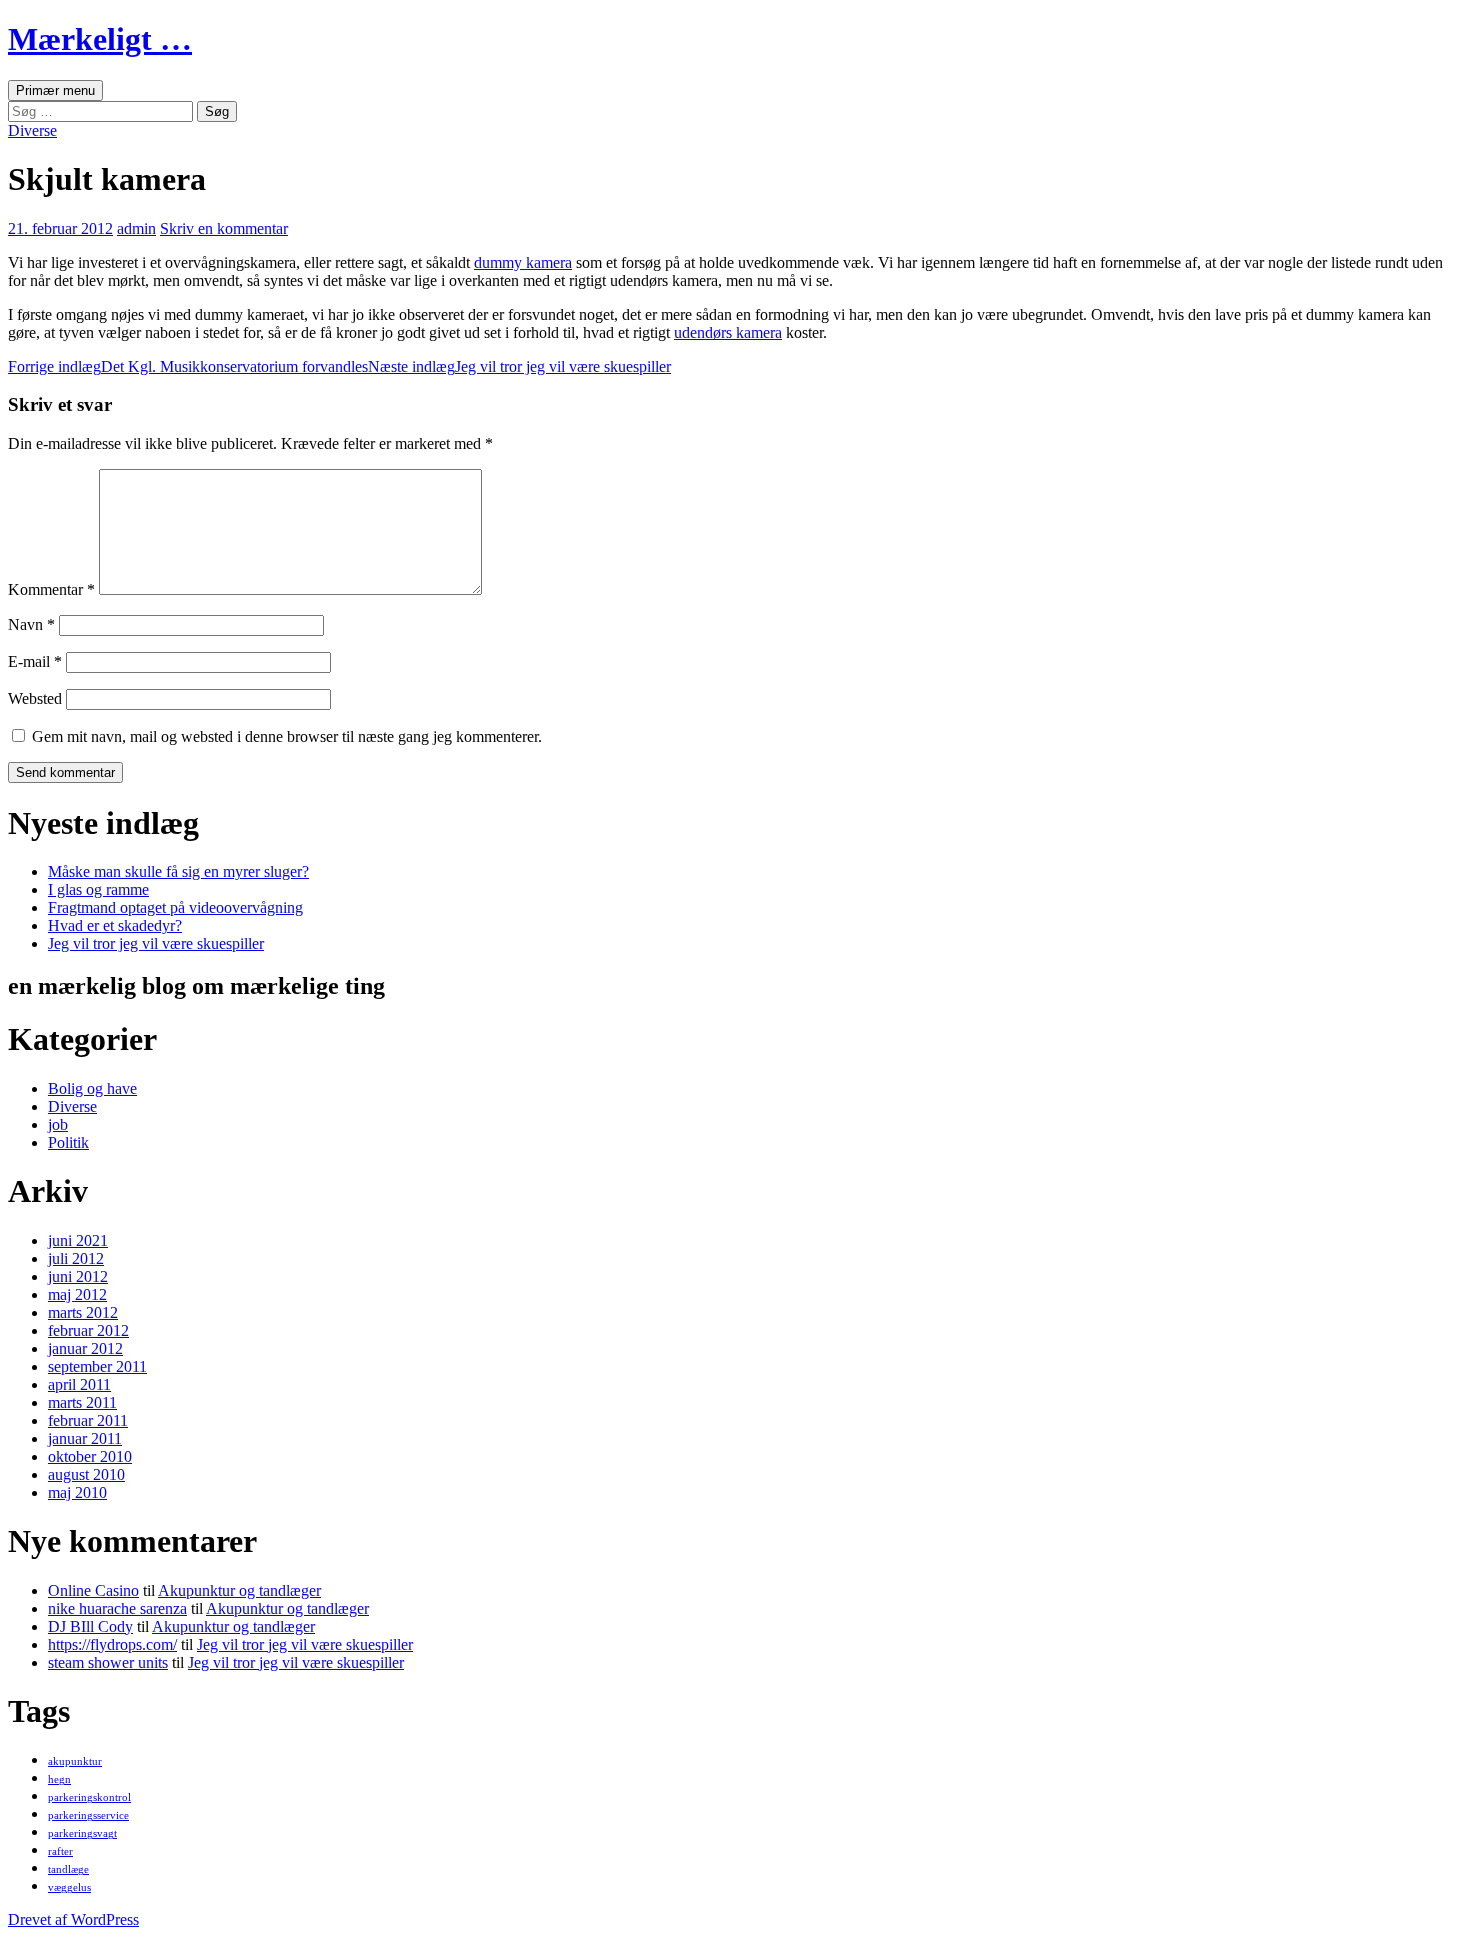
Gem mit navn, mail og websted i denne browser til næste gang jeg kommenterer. (287, 736)
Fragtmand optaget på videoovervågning (175, 907)
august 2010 (86, 1474)
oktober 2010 (90, 1456)
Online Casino (93, 1590)
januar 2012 (85, 1348)
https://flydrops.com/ (112, 1644)
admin (136, 228)
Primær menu (55, 90)
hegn (59, 1779)
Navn (31, 624)
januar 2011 (85, 1438)
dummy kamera (523, 262)
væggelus (69, 1887)
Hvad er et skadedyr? (115, 925)
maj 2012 (77, 1294)
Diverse (32, 130)
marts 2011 (82, 1402)
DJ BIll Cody (90, 1626)
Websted (35, 698)
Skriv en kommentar (224, 228)
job (58, 1124)
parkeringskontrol (89, 1797)
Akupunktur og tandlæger (239, 1590)
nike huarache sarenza (117, 1608)
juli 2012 (76, 1258)
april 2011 (79, 1384)
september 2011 (97, 1366)
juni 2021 (78, 1240)
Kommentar (51, 589)
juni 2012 (78, 1276)
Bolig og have (92, 1088)
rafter (60, 1851)
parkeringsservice (88, 1815)
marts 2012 (83, 1312)
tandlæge (68, 1869)
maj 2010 (77, 1492)
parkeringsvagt (82, 1833)
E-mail (35, 661)
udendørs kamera (728, 332)
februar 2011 (88, 1420)
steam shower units (108, 1662)
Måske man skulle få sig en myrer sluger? (178, 871)
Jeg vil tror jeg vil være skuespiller (519, 366)
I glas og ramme (98, 889)
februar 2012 (88, 1330)
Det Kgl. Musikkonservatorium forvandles (188, 366)
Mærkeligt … (100, 39)
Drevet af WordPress (73, 1919)
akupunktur (75, 1761)
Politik (68, 1142)
